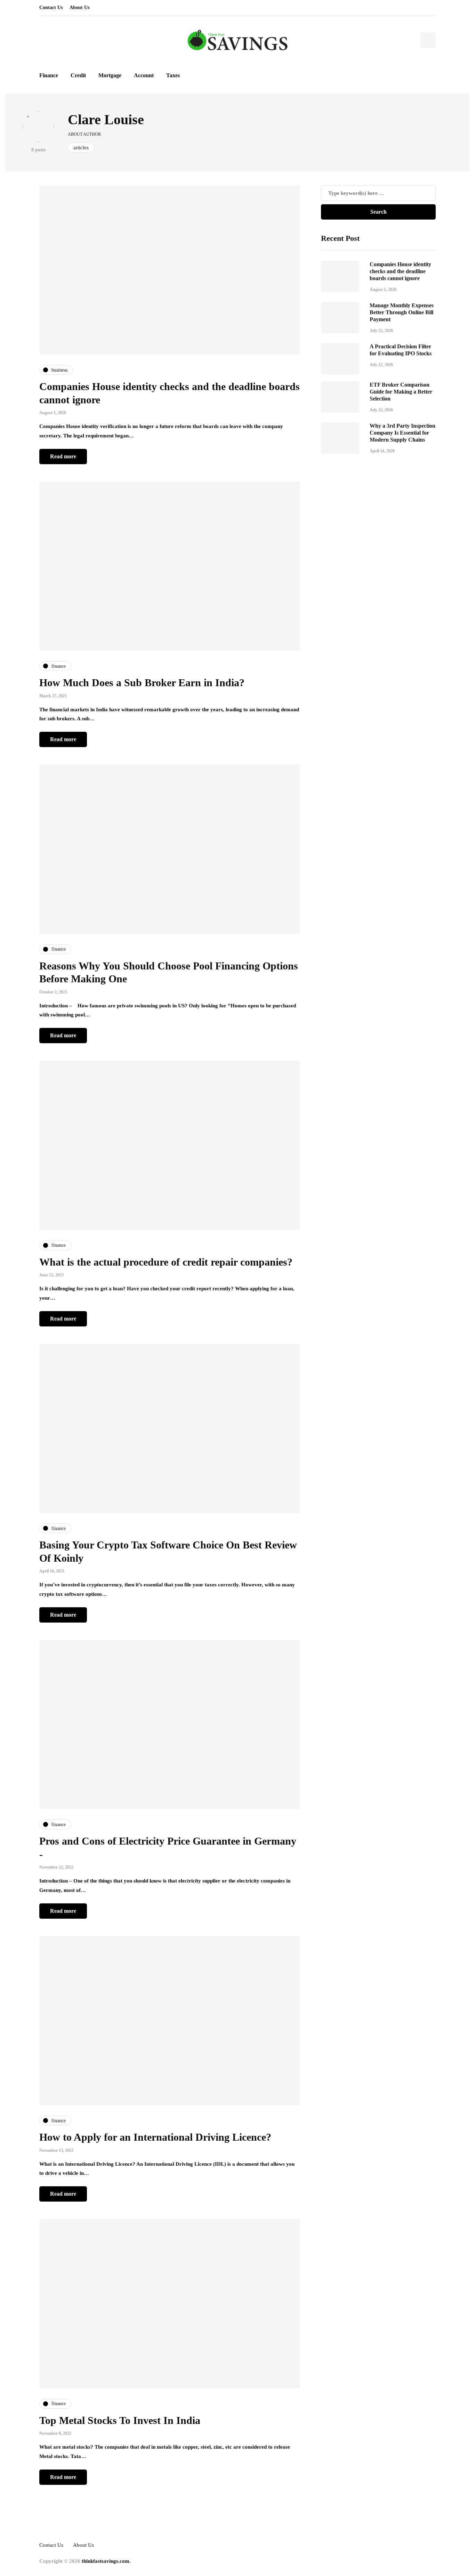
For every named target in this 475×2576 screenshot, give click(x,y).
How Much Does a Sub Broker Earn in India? (143, 683)
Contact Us (51, 7)
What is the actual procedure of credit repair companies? (166, 1262)
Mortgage (110, 75)
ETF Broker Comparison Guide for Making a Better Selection (401, 392)
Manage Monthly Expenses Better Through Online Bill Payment (402, 312)
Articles (81, 148)
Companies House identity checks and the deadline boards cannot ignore (400, 271)
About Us (79, 7)
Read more (63, 456)
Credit (78, 75)
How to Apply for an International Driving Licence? (155, 2137)
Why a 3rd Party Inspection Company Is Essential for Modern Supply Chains (402, 433)
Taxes (173, 75)
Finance (49, 75)
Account (144, 75)
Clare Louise (106, 120)
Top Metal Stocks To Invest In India (120, 2420)
